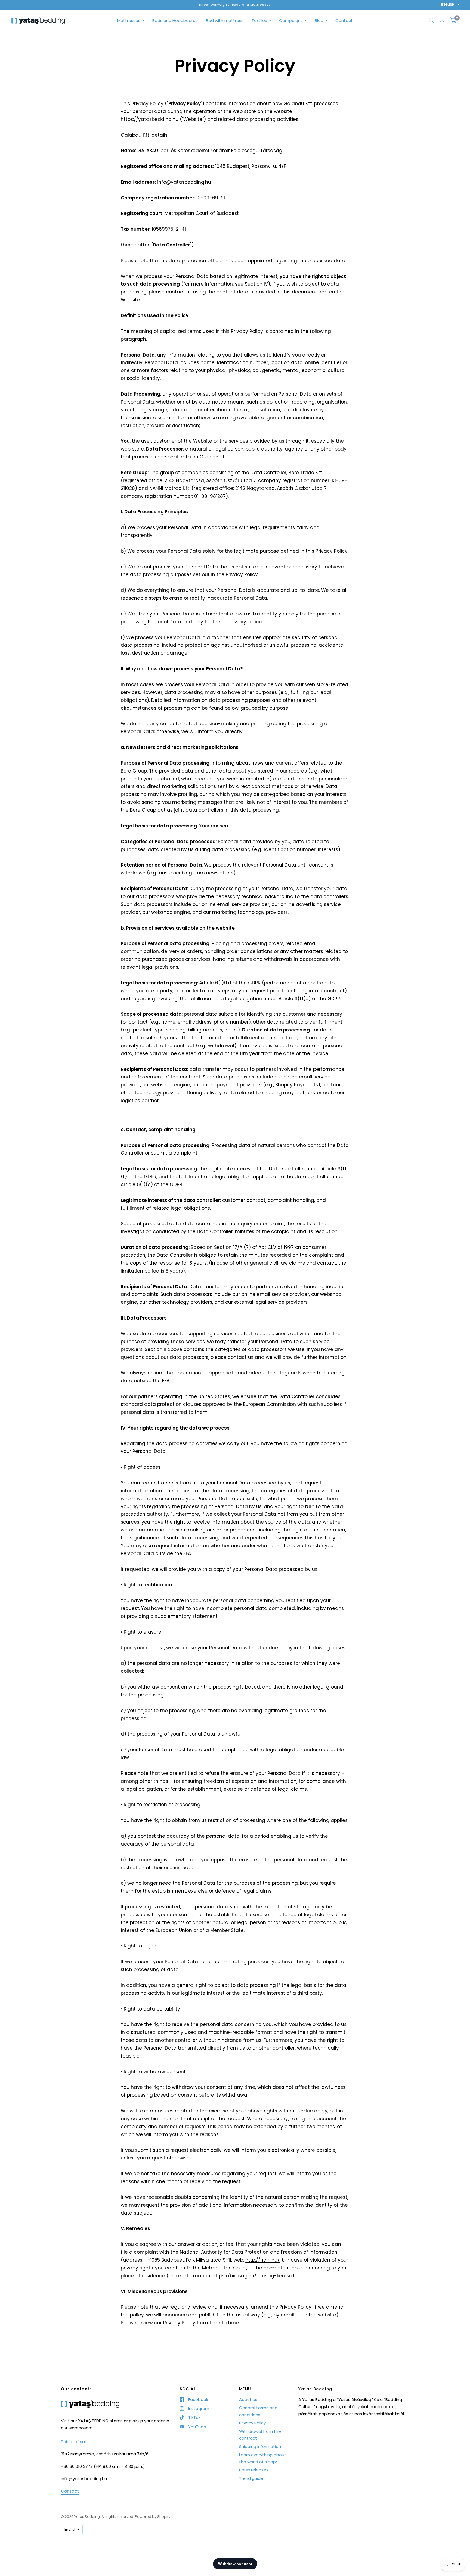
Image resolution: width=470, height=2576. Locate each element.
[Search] (432, 21)
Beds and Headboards (175, 21)
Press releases (254, 2470)
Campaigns (291, 21)
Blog (319, 21)
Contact (344, 21)
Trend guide (251, 2478)
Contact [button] (70, 2491)
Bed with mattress (225, 21)
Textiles (259, 21)
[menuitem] (131, 21)
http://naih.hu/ (262, 2260)
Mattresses (129, 21)
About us (248, 2400)
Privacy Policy (252, 2423)
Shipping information (260, 2447)
